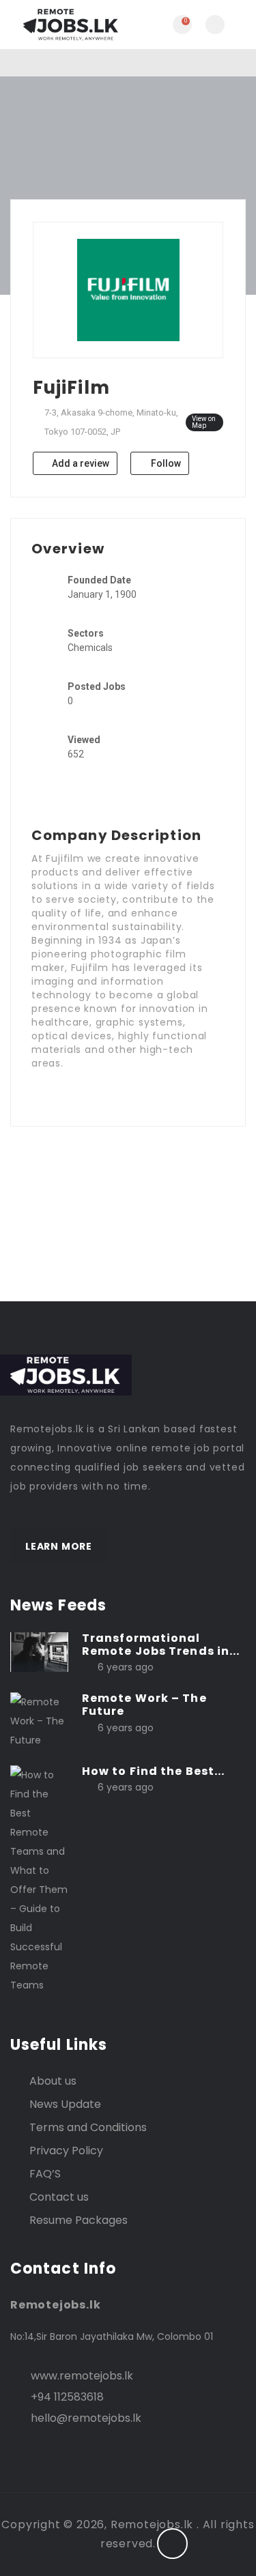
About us (53, 2081)
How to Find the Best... (153, 1771)
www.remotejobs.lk (82, 2376)
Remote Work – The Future (144, 1705)
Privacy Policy (66, 2151)
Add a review (80, 463)
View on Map (204, 422)
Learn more (59, 1546)
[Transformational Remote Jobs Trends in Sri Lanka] (39, 1651)
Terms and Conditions (88, 2127)
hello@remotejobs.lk (86, 2418)
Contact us (59, 2197)
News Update (65, 2104)
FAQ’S (45, 2174)
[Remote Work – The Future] (39, 1720)
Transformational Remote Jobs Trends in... (161, 1645)
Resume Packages (79, 2220)
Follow (165, 463)
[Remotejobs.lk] (69, 25)
